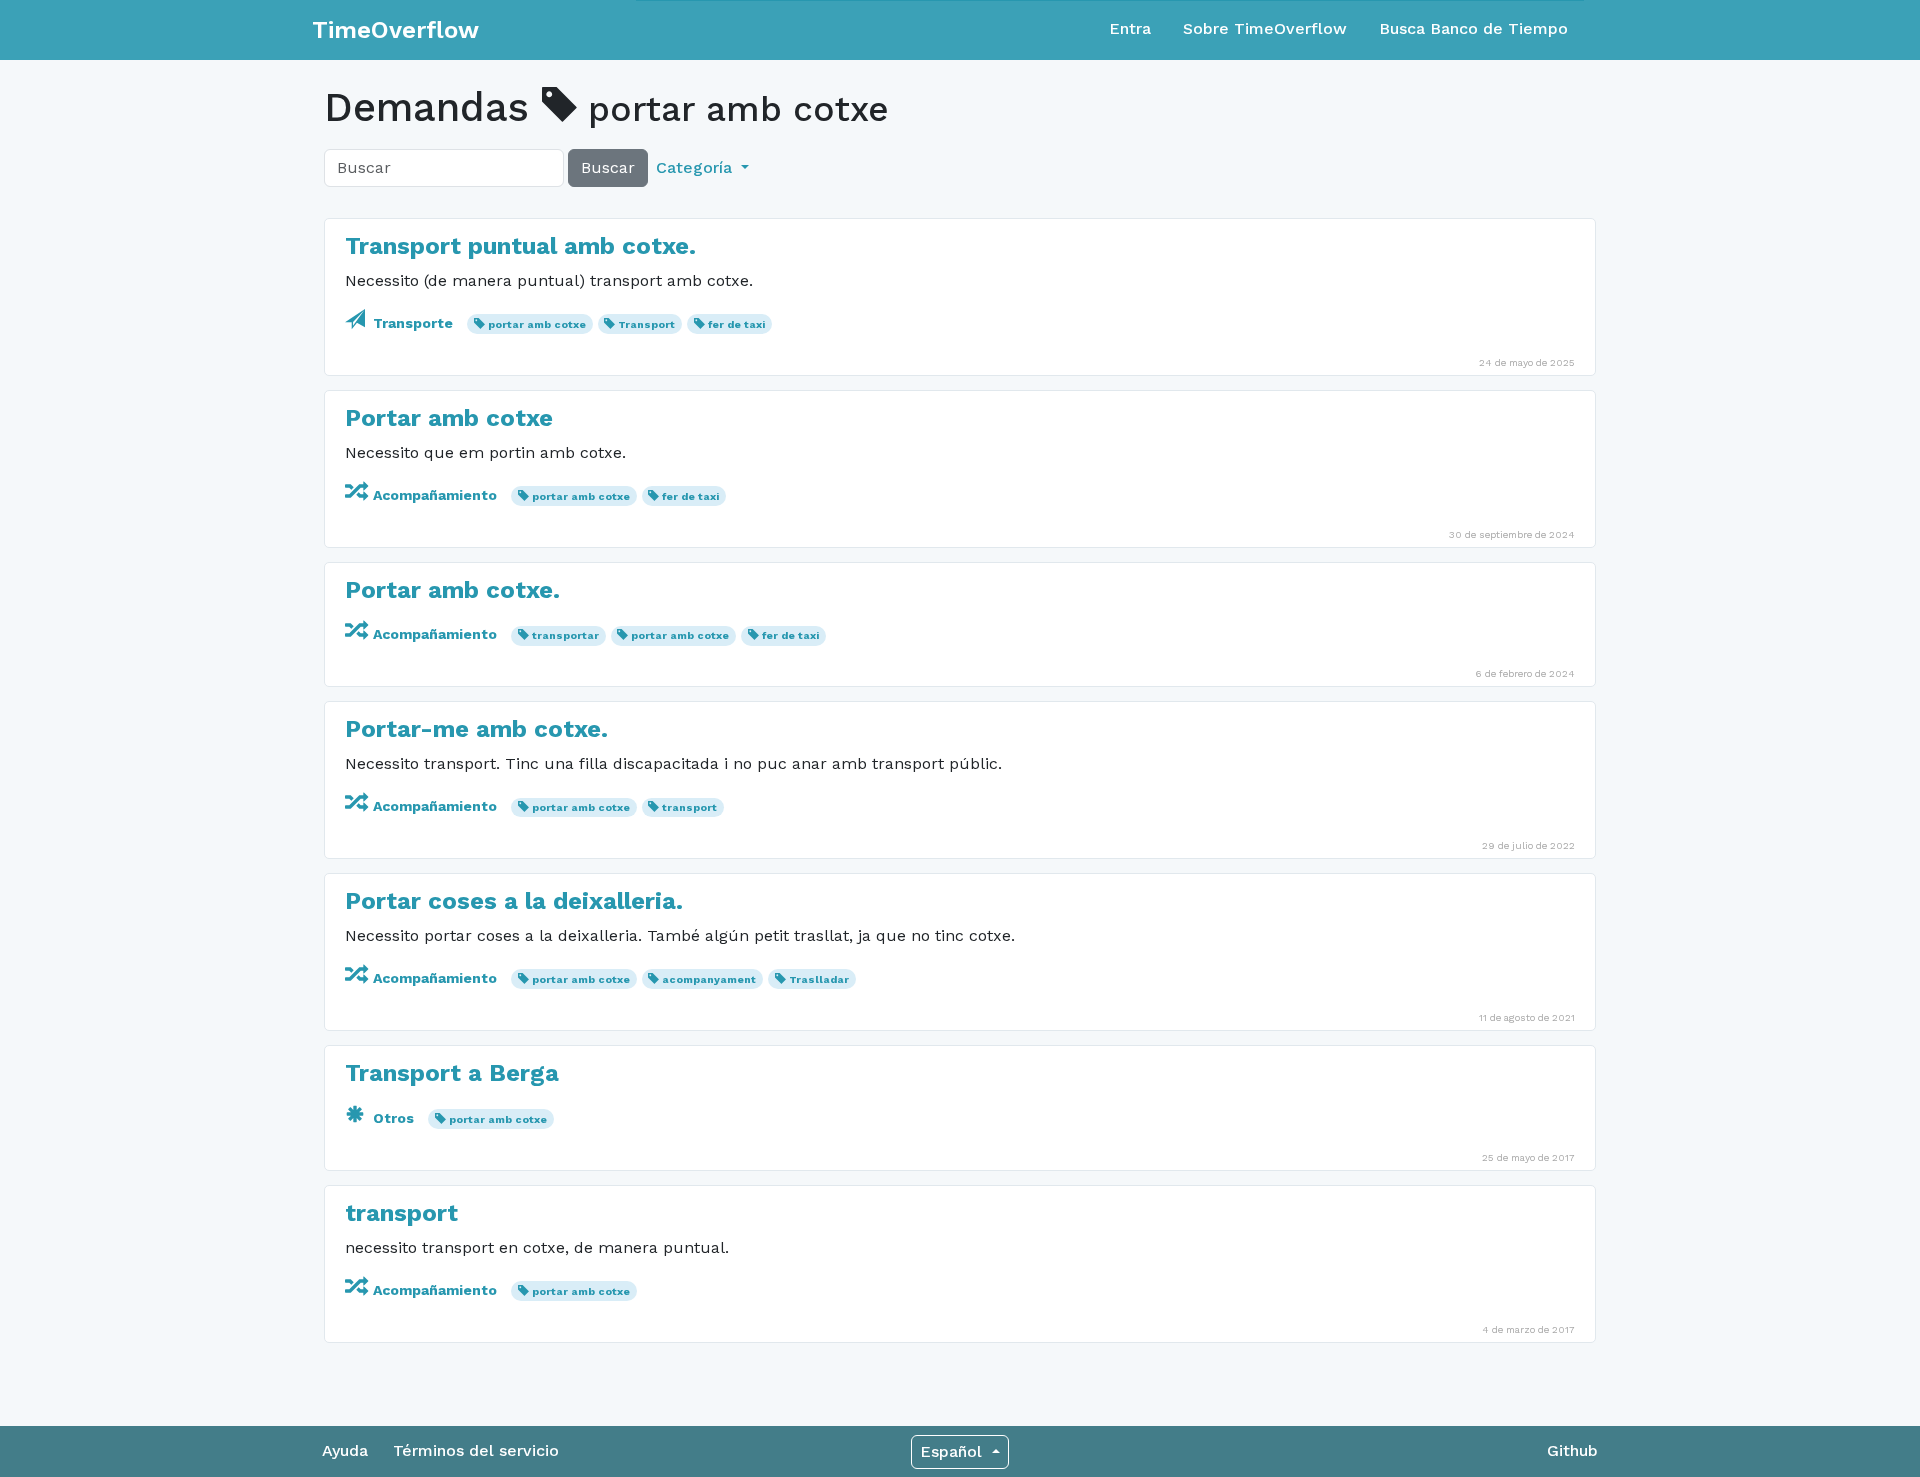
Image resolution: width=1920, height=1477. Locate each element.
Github (1572, 1450)
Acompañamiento (435, 495)
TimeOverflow (395, 30)
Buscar (608, 167)
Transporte (413, 323)
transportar (565, 635)
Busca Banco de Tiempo (1473, 28)
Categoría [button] (696, 167)
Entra (1130, 28)
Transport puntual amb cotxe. (520, 246)
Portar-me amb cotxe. (476, 729)
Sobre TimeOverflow (1265, 28)
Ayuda (345, 1450)
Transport (646, 324)
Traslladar (819, 979)
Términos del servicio (476, 1450)
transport (689, 807)
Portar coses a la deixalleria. (514, 901)
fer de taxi (736, 324)
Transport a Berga (452, 1073)
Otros (393, 1118)
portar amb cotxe (537, 324)
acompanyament (709, 979)
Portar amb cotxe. (452, 590)
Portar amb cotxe (449, 418)
